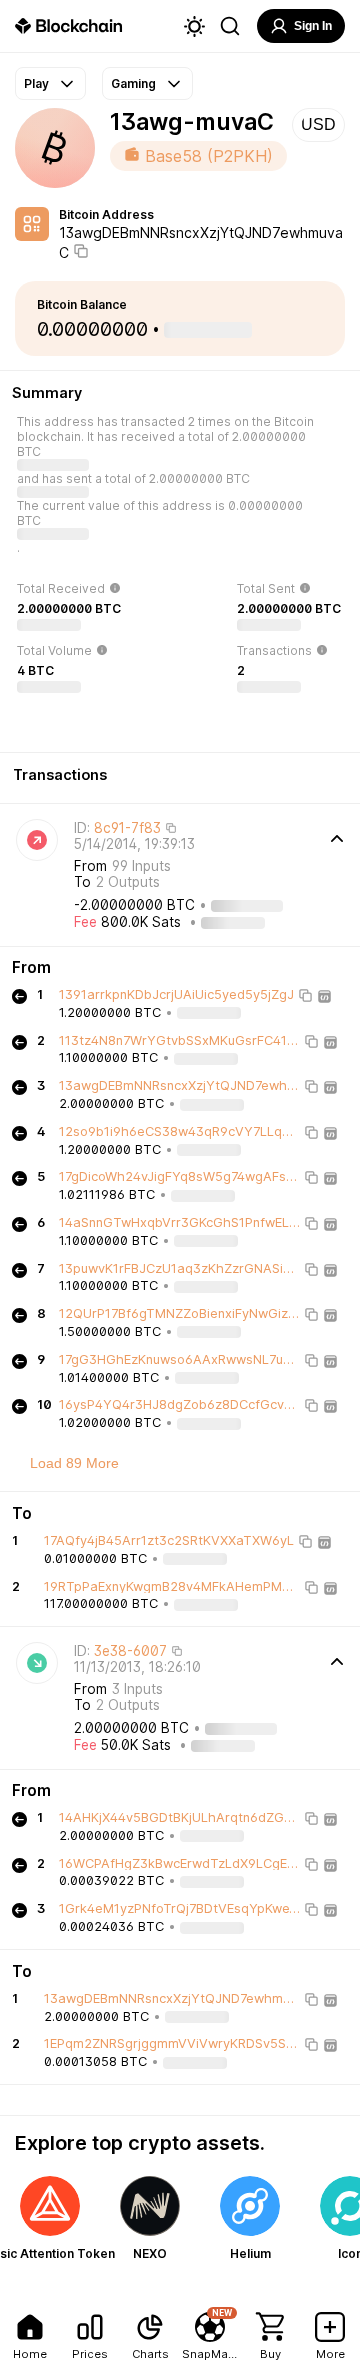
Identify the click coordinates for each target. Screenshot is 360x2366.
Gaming (133, 83)
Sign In (313, 26)
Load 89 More (74, 1463)
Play (36, 83)
